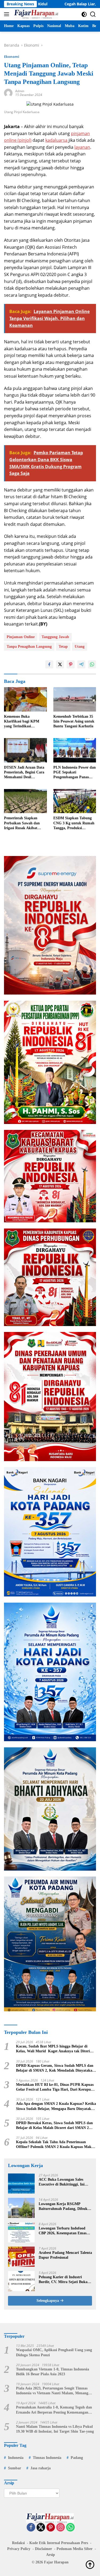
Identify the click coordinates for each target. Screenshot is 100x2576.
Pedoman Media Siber (75, 2549)
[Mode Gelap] (84, 14)
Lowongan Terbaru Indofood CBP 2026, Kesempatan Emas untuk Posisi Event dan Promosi (65, 2231)
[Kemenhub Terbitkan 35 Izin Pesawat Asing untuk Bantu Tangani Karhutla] (75, 699)
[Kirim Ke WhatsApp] (92, 664)
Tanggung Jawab (55, 637)
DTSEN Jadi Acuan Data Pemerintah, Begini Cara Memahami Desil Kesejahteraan (24, 773)
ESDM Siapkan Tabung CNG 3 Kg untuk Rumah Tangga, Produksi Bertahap (74, 823)
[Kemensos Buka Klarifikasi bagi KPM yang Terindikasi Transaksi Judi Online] (25, 699)
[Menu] (8, 14)
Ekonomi (12, 57)
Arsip (51, 2555)
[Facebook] (31, 2528)
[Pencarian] (93, 14)
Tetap (63, 647)
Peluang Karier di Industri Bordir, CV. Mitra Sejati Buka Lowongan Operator (63, 2280)
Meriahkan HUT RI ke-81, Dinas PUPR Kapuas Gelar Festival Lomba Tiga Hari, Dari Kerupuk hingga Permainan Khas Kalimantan (55, 2087)
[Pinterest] (51, 2528)
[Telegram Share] (81, 664)
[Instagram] (61, 2528)
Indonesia (16, 2458)
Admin (20, 91)
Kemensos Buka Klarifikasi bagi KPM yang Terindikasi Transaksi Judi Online (22, 722)
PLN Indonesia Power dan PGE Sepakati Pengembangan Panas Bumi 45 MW (75, 773)
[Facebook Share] (49, 664)
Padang (77, 2458)
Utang (80, 647)
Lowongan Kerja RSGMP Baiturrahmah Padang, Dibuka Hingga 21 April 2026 (64, 2207)
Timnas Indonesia (47, 2458)
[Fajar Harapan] (35, 14)
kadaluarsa (57, 140)
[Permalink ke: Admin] (8, 93)
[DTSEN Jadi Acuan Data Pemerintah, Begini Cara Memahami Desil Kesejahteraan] (25, 750)
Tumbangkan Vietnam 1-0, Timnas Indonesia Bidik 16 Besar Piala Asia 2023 (53, 2372)
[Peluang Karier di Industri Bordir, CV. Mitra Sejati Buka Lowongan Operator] (21, 2281)
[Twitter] (41, 2528)
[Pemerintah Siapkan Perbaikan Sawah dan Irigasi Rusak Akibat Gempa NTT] (25, 801)
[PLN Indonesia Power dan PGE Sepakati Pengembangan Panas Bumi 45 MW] (75, 750)
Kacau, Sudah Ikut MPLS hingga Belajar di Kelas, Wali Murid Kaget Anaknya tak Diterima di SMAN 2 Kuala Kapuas (55, 2049)
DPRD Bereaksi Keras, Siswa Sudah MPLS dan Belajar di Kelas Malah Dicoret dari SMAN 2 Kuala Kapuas (54, 2126)
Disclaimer (43, 2549)
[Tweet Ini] (60, 664)
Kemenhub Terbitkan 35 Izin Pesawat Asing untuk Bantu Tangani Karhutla (74, 721)
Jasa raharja (41, 2468)
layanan (82, 147)
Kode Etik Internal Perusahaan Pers (59, 2543)
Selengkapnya (48, 2301)
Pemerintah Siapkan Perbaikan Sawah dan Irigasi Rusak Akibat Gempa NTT (22, 823)
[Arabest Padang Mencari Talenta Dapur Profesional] (21, 2257)
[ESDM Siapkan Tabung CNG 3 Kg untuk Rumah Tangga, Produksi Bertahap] (75, 801)
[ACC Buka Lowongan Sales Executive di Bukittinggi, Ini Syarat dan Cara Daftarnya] (21, 2184)
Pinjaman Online (21, 637)
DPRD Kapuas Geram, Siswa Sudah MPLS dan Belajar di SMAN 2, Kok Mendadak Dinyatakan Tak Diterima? (55, 2068)
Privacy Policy (19, 2549)
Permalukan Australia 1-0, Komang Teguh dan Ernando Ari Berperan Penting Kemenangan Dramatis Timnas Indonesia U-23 (54, 2410)
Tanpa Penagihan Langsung (29, 647)
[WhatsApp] (70, 2528)
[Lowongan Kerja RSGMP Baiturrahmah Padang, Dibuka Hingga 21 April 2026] (21, 2208)
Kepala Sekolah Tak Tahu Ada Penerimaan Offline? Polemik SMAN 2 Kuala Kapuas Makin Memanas (55, 2145)
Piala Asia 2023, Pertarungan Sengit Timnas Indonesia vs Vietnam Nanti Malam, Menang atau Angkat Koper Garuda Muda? (52, 2391)
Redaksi (18, 2543)
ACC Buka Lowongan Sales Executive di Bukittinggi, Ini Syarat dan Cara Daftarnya (62, 2182)
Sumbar (15, 2468)
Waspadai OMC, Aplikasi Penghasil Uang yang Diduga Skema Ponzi (54, 2352)
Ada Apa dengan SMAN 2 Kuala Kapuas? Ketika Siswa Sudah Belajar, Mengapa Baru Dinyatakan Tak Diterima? (56, 2106)
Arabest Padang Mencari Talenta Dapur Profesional (65, 2255)
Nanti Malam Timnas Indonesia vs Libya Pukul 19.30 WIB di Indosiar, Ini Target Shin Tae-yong (55, 2429)
